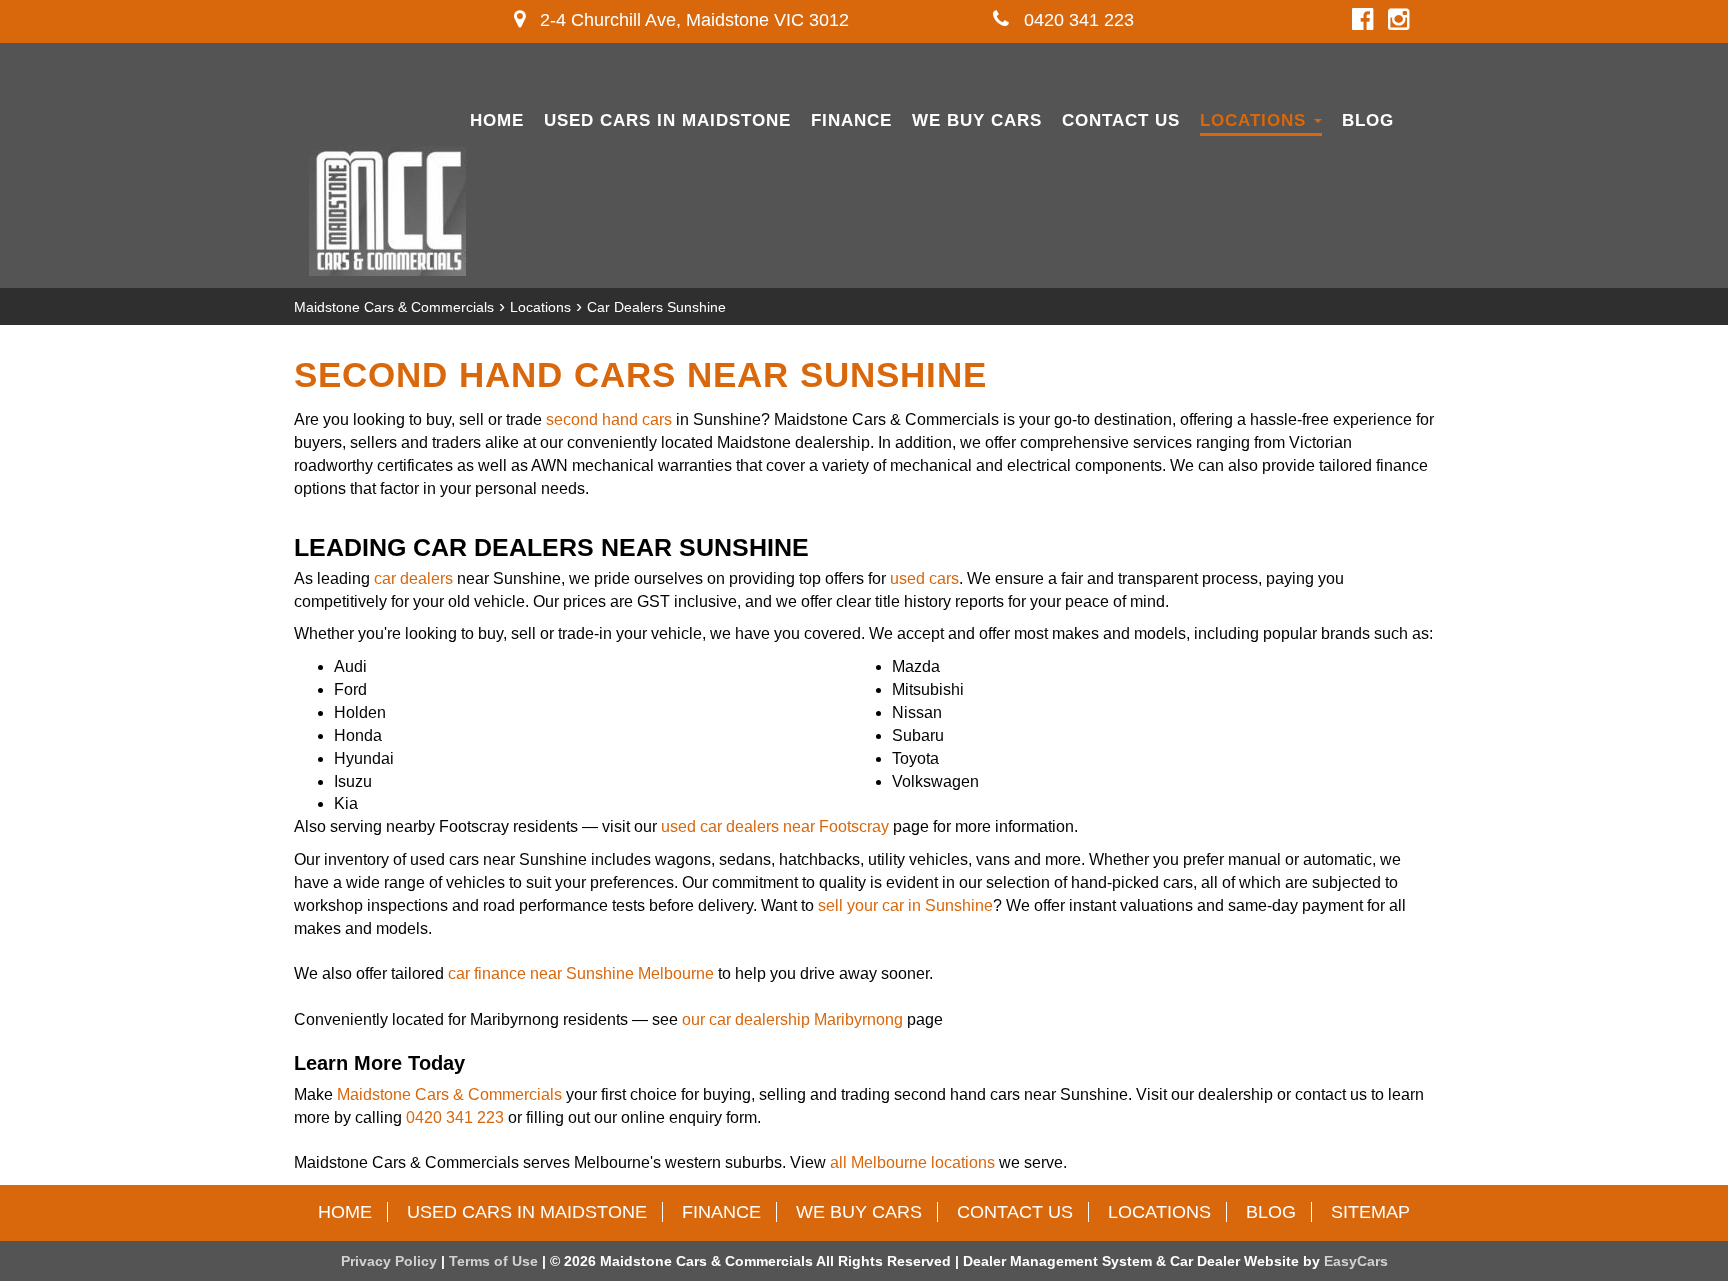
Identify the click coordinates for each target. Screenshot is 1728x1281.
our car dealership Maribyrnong (792, 1019)
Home (497, 120)
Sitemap (1370, 1212)
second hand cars (609, 419)
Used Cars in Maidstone (667, 120)
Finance (851, 120)
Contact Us (1121, 120)
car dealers (413, 578)
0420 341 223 (1076, 20)
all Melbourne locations (912, 1162)
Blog (1368, 120)
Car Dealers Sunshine (656, 307)
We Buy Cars (977, 120)
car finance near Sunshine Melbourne (581, 973)
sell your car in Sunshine (905, 905)
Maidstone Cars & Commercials (394, 307)
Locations (1256, 120)
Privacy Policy (391, 1261)
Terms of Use (495, 1261)
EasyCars (1356, 1261)
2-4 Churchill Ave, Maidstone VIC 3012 (692, 20)
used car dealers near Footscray (775, 826)
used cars (924, 578)
